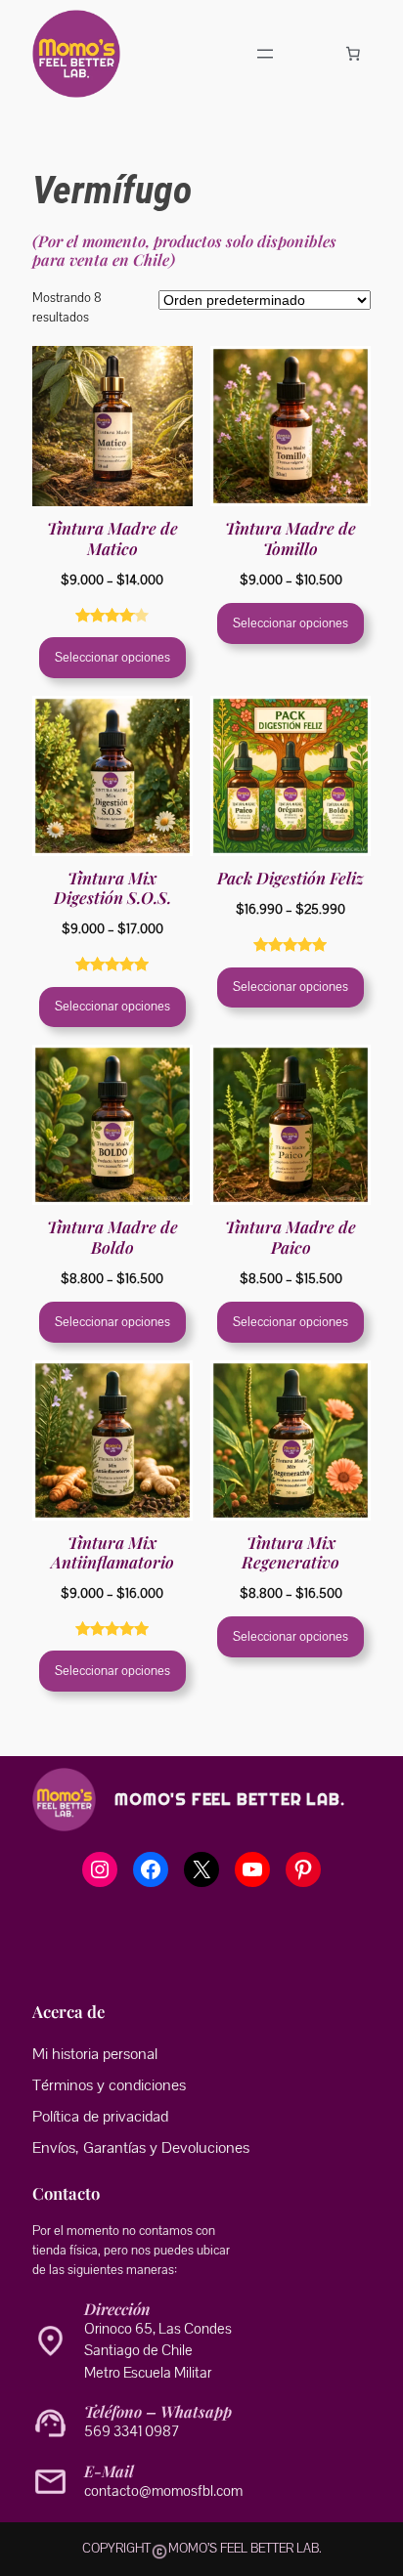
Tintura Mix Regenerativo (291, 1552)
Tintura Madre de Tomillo (291, 537)
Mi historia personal (95, 2054)
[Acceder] (310, 54)
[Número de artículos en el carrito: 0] (353, 54)
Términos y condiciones (109, 2085)
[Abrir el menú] (265, 54)
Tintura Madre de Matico (112, 537)
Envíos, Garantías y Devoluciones (141, 2148)
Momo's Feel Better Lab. (229, 1800)
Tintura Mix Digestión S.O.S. (112, 887)
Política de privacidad (100, 2117)
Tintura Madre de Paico (291, 1236)
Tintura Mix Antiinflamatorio (112, 1552)
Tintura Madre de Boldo (112, 1236)
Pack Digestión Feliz (291, 878)
